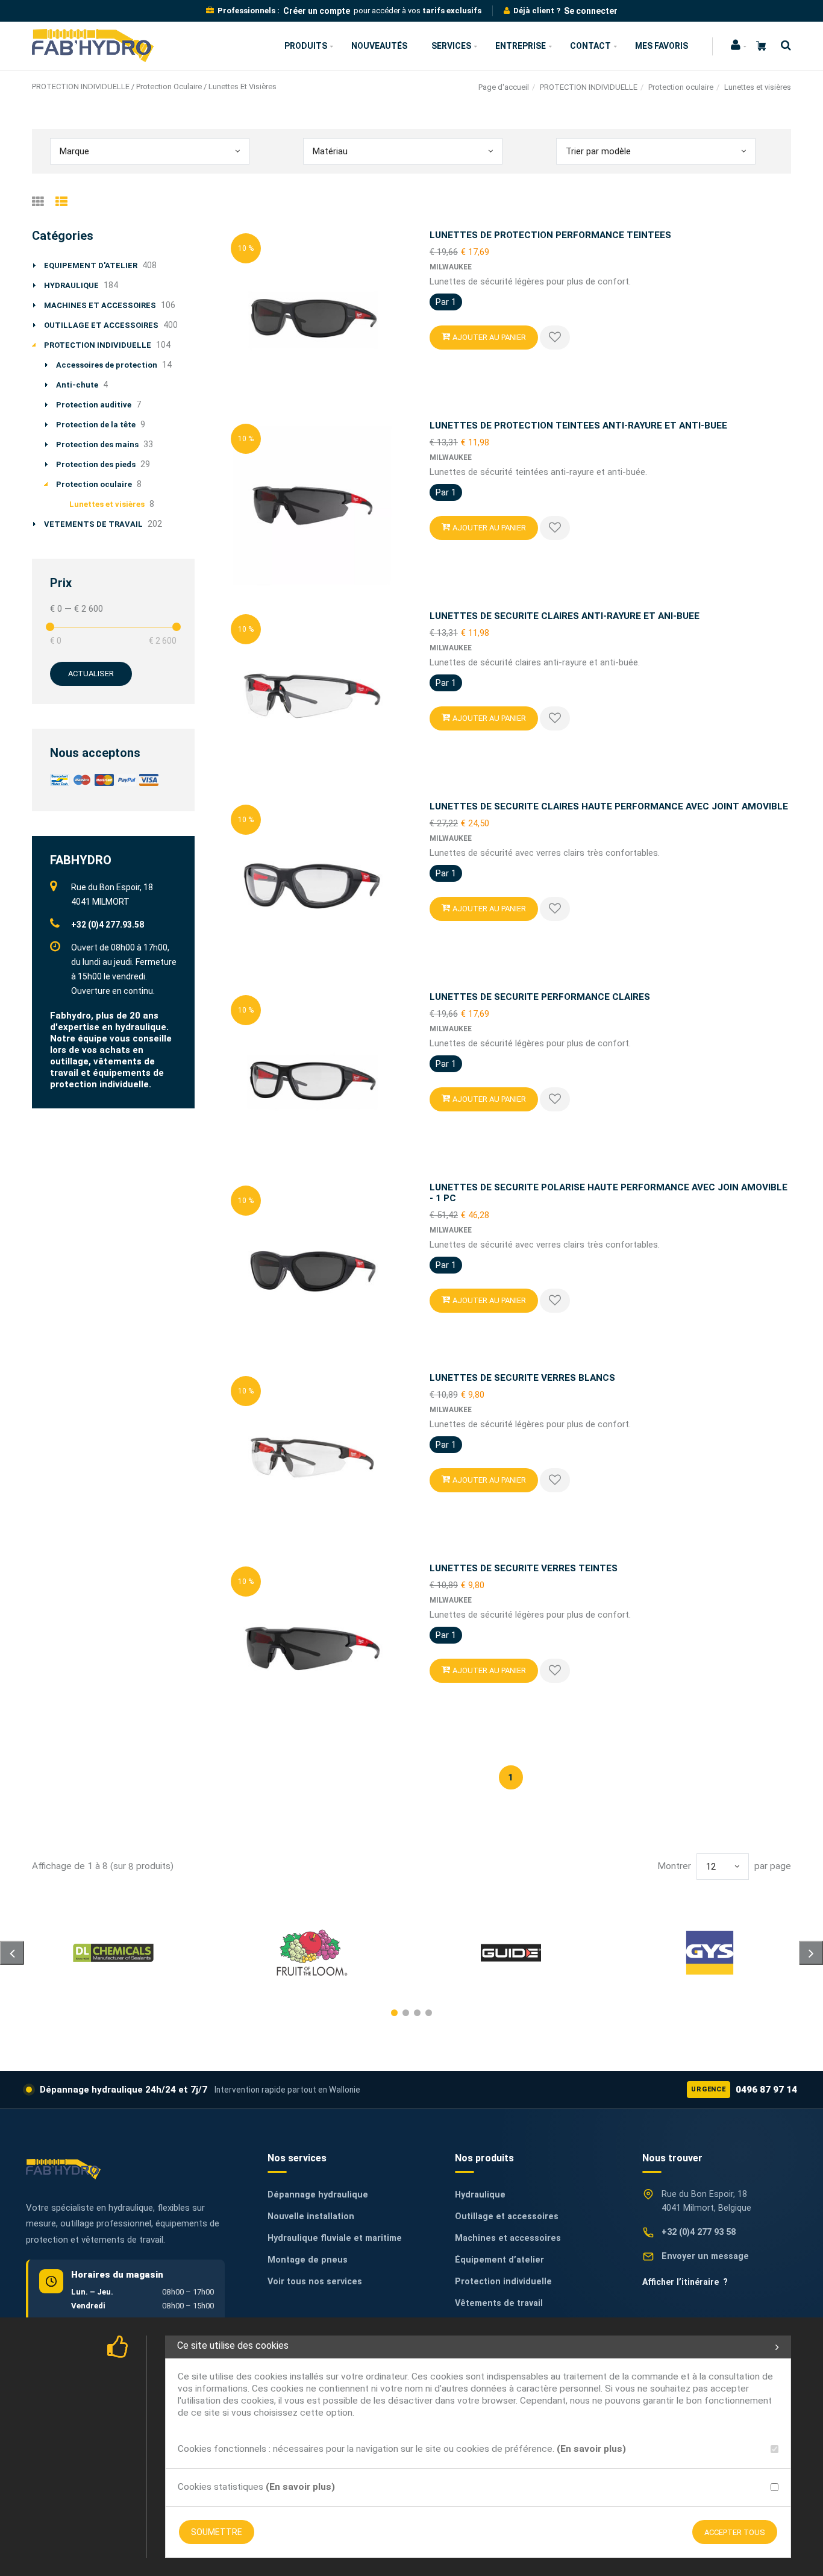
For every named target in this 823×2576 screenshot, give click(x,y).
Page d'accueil (504, 87)
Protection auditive (94, 405)
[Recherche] (783, 46)
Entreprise (521, 46)
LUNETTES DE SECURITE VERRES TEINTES (524, 1568)
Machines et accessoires (508, 2238)
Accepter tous (735, 2532)
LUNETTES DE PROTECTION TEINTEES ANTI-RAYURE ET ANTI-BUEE (578, 426)
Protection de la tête (96, 425)
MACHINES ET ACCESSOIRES (100, 305)
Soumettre (217, 2532)
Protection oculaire (681, 87)
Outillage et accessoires (507, 2216)
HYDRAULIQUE (71, 285)
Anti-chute (77, 385)
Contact (590, 46)
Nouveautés (379, 46)
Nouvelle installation (311, 2216)
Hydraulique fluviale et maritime (335, 2238)
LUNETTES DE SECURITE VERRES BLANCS (522, 1378)
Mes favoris (662, 46)
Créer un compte (317, 11)
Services (451, 46)
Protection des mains (97, 445)
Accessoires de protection (107, 365)
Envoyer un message (705, 2256)
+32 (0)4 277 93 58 (699, 2232)
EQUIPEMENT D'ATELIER (91, 265)
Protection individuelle (503, 2282)
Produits (306, 46)
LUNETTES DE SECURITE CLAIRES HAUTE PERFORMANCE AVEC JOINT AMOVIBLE (609, 806)
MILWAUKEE (451, 267)
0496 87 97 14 (744, 2090)
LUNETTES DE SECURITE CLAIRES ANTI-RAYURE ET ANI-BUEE (565, 616)
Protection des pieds (96, 464)
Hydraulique (480, 2195)
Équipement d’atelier (499, 2260)
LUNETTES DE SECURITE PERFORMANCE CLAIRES (540, 997)
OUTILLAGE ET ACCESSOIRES (101, 325)
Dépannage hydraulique (318, 2195)
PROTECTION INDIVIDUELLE (589, 87)
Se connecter (591, 11)
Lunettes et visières (107, 504)
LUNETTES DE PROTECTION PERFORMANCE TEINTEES (550, 235)
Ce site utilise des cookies (233, 2345)
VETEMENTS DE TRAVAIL (93, 524)
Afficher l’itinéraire (685, 2282)
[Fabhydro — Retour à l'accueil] (63, 2169)
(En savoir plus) (591, 2449)
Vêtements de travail (499, 2303)
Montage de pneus (308, 2260)
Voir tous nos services (315, 2282)
